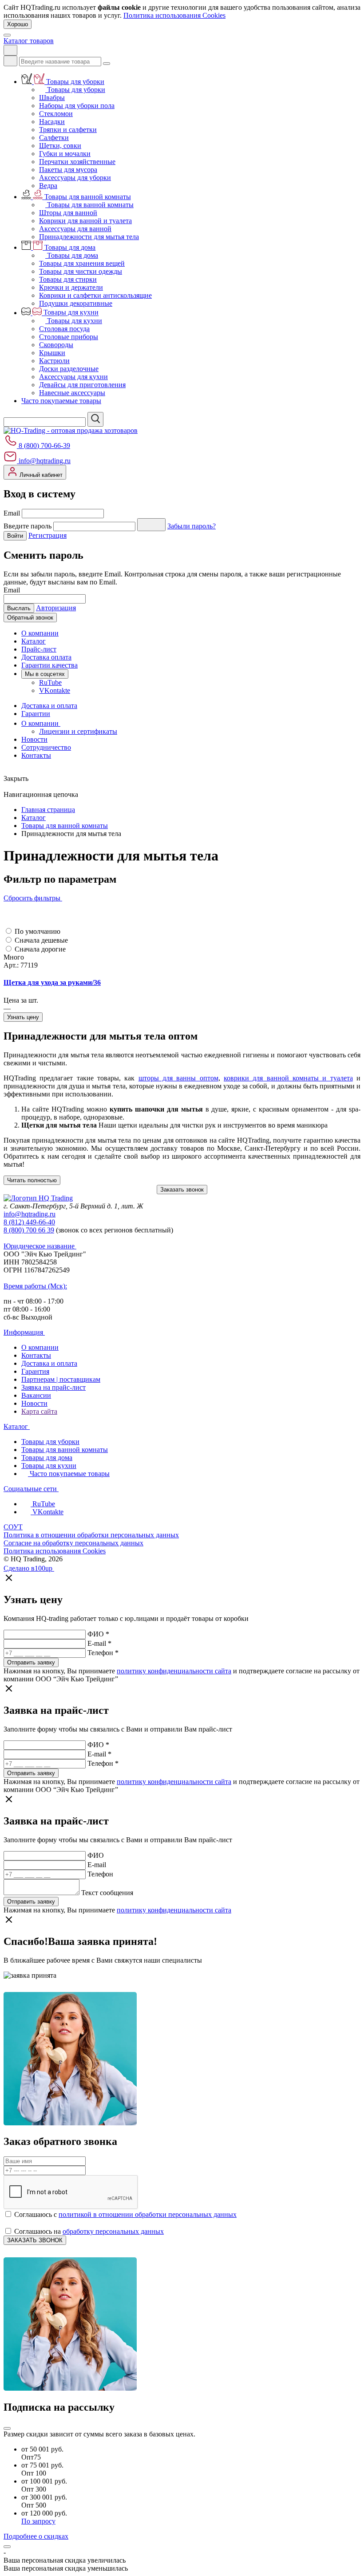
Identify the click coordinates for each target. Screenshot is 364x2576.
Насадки (52, 122)
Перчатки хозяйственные (77, 162)
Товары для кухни (71, 313)
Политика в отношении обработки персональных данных (91, 1535)
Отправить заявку (31, 1662)
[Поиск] (10, 61)
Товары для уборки (75, 82)
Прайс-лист (39, 649)
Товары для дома (70, 247)
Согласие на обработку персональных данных (73, 1543)
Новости (34, 739)
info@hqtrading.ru (44, 461)
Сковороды (56, 345)
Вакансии (36, 1395)
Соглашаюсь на (88, 2231)
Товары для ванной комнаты (88, 197)
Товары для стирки (68, 279)
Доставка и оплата (49, 706)
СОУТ (13, 1527)
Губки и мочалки (65, 154)
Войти (15, 536)
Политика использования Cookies (174, 15)
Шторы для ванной (68, 213)
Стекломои (56, 114)
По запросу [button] (38, 2521)
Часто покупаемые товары (61, 401)
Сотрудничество (46, 747)
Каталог (34, 641)
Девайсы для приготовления (82, 385)
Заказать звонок (182, 1190)
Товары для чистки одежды (81, 271)
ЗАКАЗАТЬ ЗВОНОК (35, 2240)
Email (12, 513)
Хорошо (18, 24)
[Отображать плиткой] (7, 906)
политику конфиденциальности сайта (174, 1671)
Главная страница (48, 810)
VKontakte (55, 690)
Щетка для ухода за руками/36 (52, 982)
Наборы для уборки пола (77, 106)
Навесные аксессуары (72, 393)
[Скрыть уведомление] (7, 2547)
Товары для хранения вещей (82, 263)
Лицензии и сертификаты (78, 731)
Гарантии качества (49, 665)
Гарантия (35, 1371)
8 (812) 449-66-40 (29, 1222)
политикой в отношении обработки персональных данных (148, 2214)
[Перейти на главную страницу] (71, 430)
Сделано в (28, 1568)
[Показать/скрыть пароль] (151, 525)
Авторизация (56, 608)
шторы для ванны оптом (178, 1078)
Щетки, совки (60, 146)
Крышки (52, 353)
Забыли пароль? (192, 526)
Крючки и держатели (71, 287)
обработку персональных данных (113, 2231)
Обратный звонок (30, 618)
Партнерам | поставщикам (61, 1379)
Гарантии (36, 714)
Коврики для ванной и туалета (85, 221)
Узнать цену (23, 1017)
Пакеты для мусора (68, 170)
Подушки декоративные (76, 303)
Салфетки (54, 138)
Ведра (48, 186)
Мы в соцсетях (45, 674)
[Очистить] (107, 64)
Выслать (19, 608)
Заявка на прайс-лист (53, 1387)
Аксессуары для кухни (73, 377)
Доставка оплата (46, 657)
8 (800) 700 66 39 (29, 1230)
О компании (40, 633)
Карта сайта (39, 1411)
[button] (6, 922)
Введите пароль (28, 526)
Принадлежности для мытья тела (89, 237)
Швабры (52, 98)
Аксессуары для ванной (75, 229)
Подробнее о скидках (36, 2536)
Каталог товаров (29, 41)
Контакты (36, 755)
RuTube (50, 682)
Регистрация (47, 535)
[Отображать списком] (7, 914)
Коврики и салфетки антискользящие (95, 295)
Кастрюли (54, 361)
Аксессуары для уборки (75, 178)
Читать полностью (32, 1180)
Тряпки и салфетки (68, 130)
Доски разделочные (69, 369)
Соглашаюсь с (125, 2214)
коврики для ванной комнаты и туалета (288, 1078)
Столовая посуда (64, 329)
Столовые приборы (69, 337)
